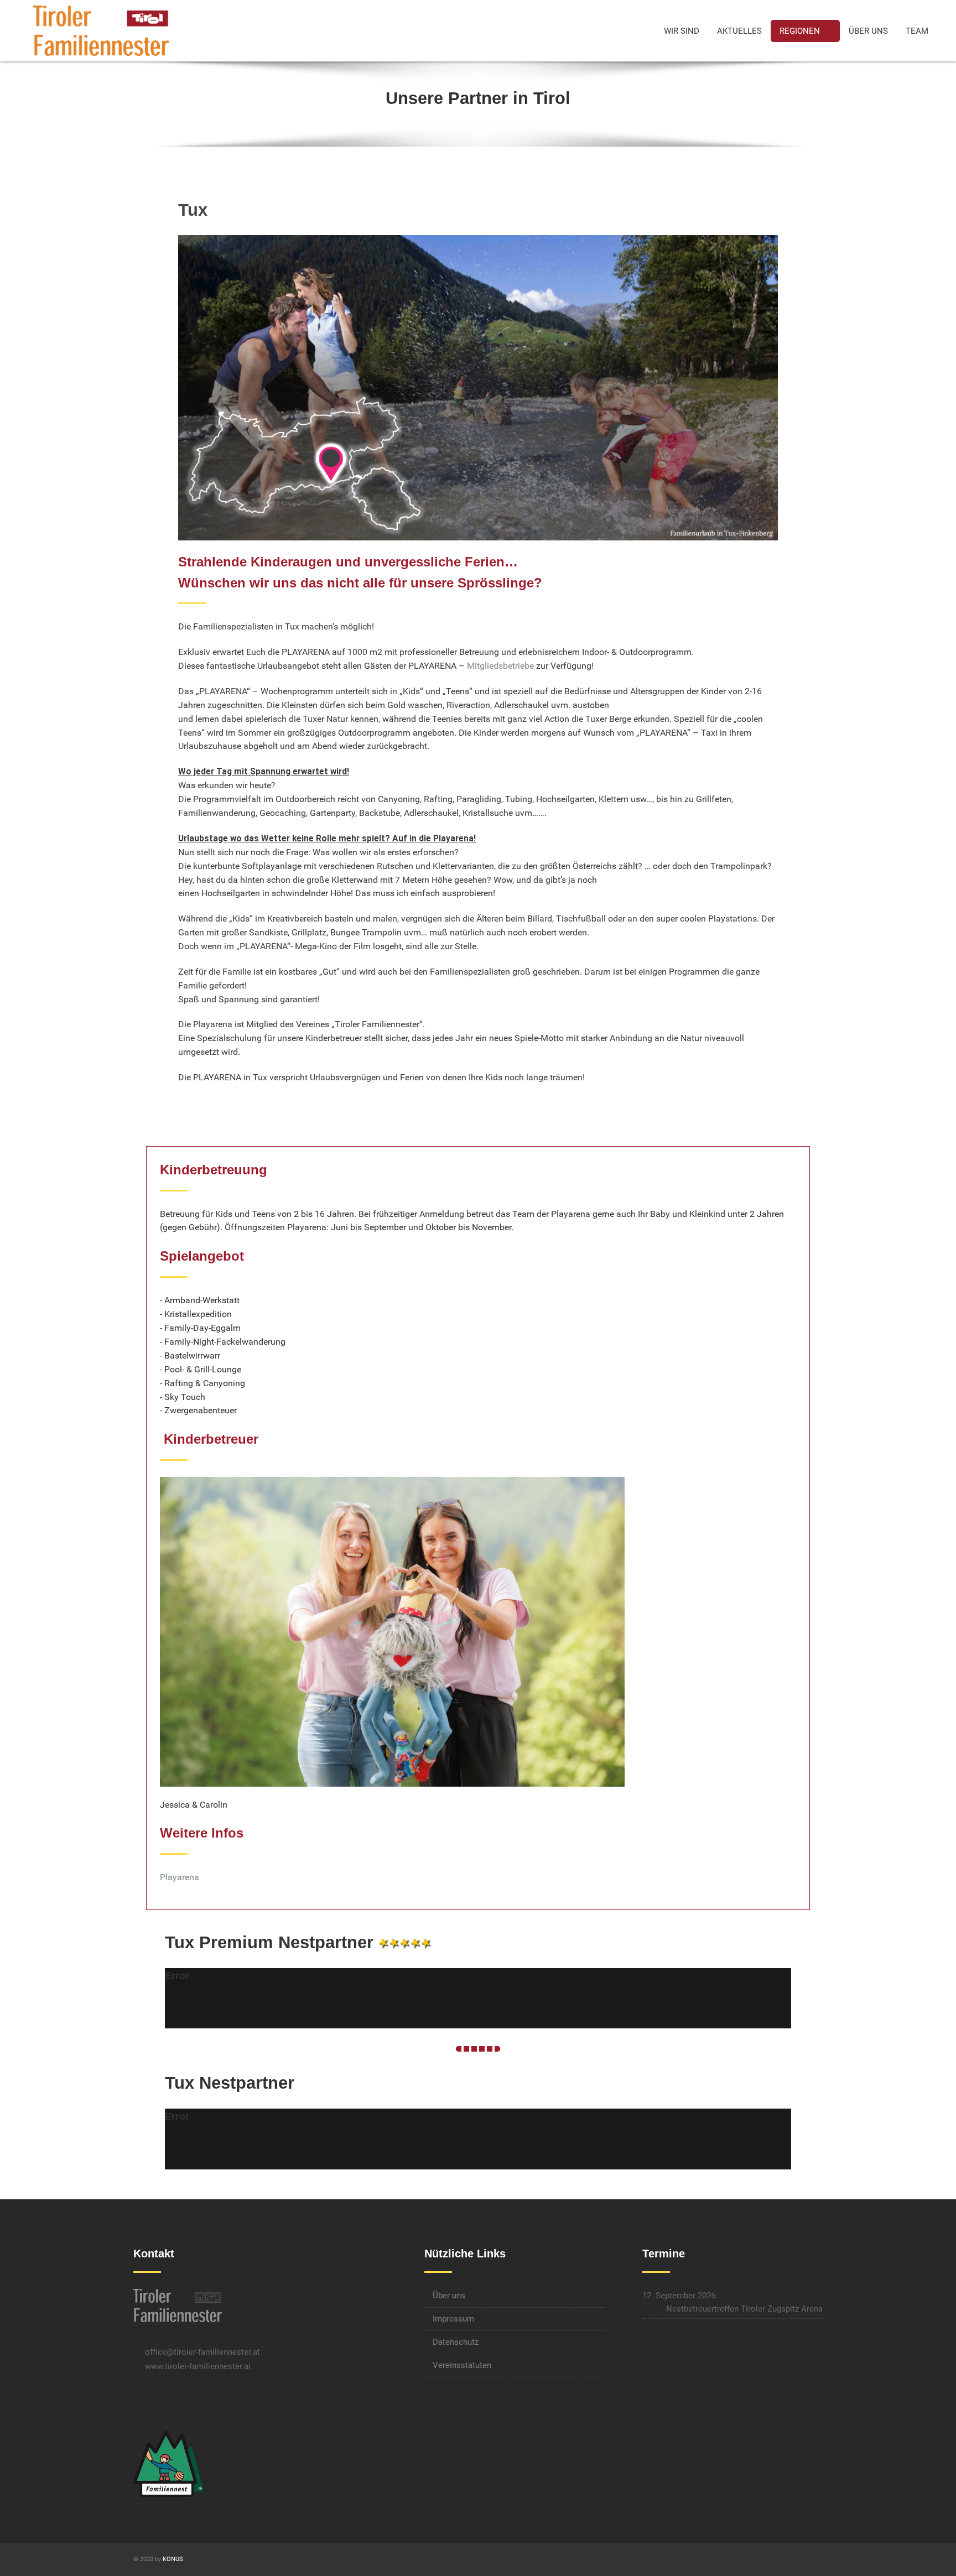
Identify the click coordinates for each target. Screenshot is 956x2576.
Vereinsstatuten (462, 2365)
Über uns (449, 2296)
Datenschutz (456, 2342)
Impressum (453, 2319)
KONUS (173, 2559)
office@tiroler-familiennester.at (202, 2352)
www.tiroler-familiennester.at (198, 2366)
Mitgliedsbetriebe (500, 666)
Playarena (180, 1877)
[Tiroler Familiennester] (101, 30)
